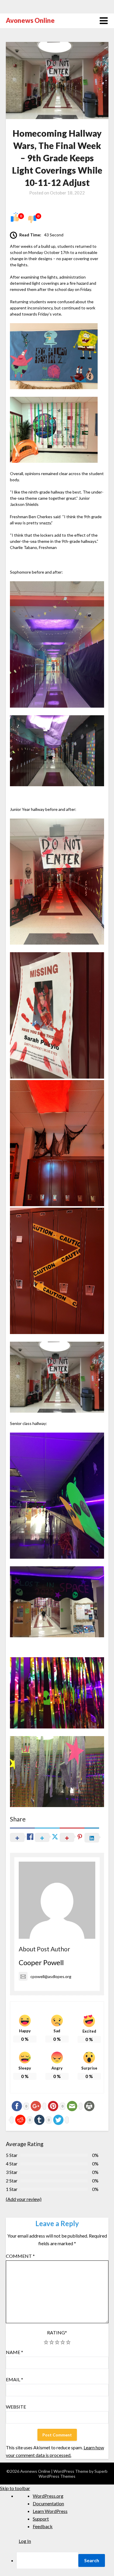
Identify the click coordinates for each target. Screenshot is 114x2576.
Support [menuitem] (41, 2519)
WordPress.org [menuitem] (48, 2496)
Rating (57, 2332)
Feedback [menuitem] (43, 2526)
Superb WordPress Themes (73, 2474)
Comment (20, 2256)
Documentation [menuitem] (48, 2503)
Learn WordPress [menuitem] (50, 2511)
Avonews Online (30, 20)
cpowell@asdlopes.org (51, 1976)
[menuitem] (65, 2560)
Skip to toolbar (15, 2488)
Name (14, 2352)
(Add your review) (24, 2199)
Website (16, 2407)
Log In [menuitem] (25, 2541)
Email (14, 2379)
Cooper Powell (41, 1962)
